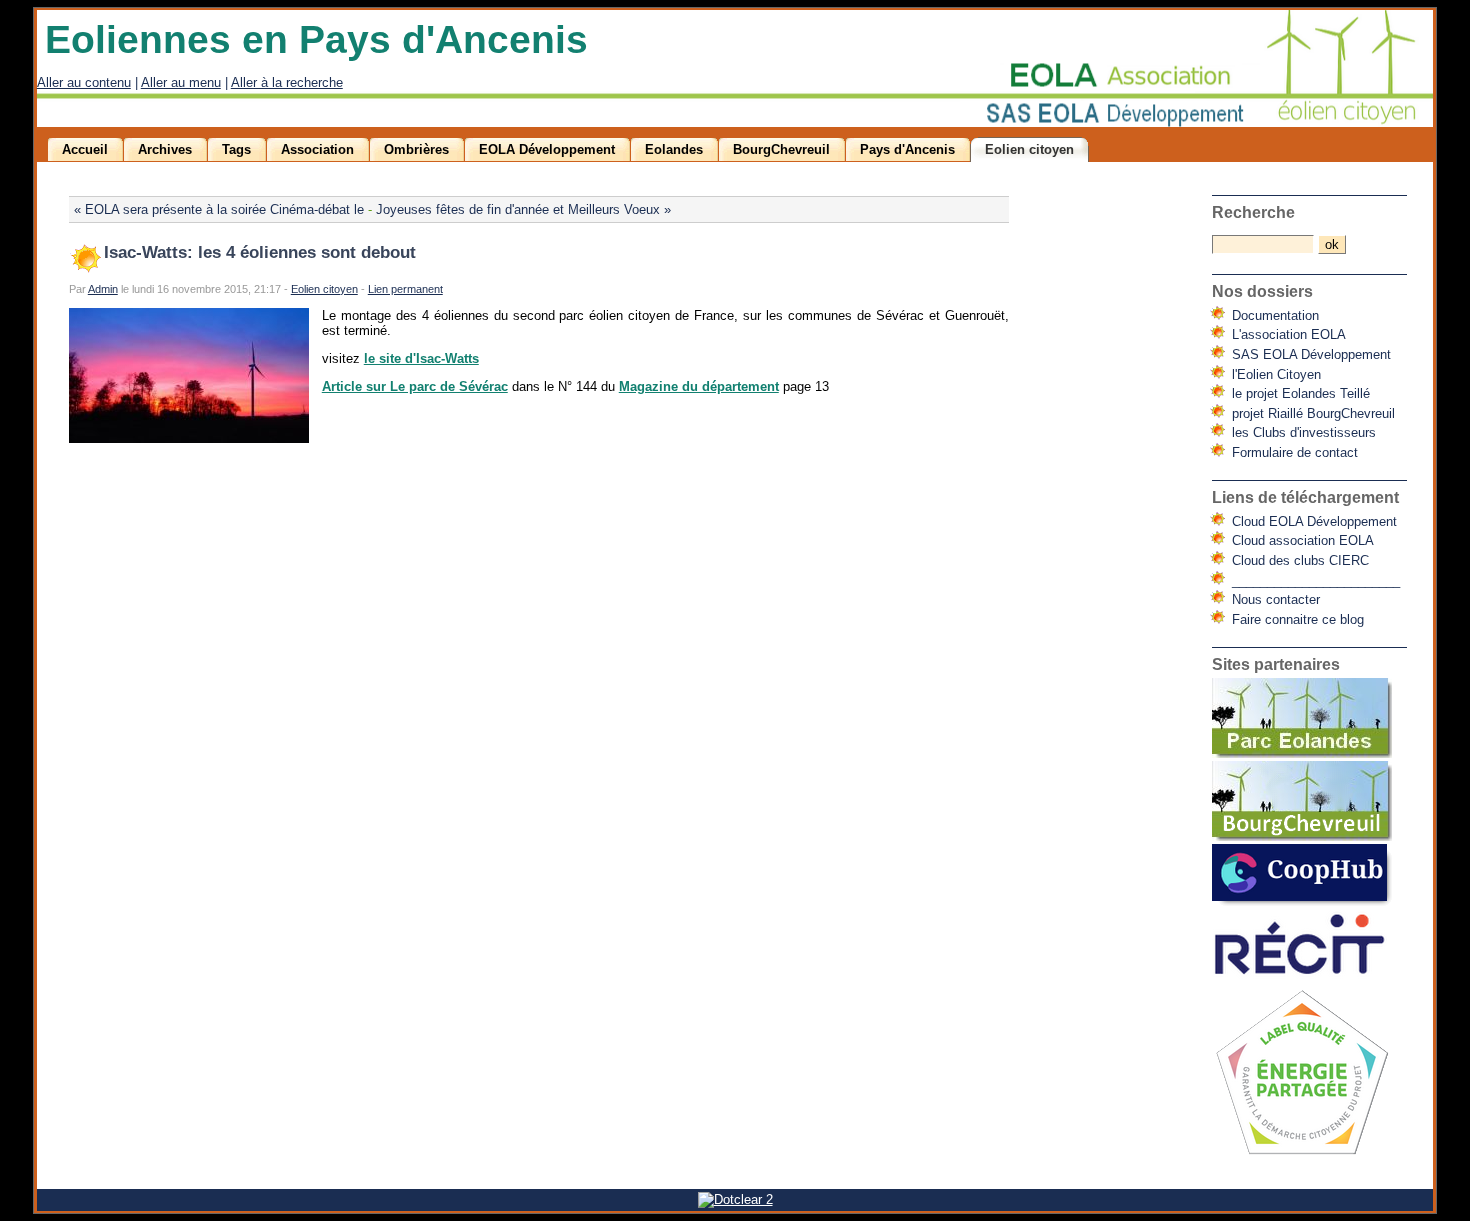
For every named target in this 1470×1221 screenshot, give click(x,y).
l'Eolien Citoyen (1276, 374)
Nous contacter (1276, 599)
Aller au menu (181, 82)
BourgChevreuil (781, 149)
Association (317, 149)
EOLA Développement (547, 149)
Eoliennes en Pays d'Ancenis (316, 39)
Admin (103, 289)
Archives (165, 149)
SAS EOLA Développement (1311, 354)
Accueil (85, 149)
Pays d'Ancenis (907, 149)
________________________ (1316, 580)
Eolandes (674, 149)
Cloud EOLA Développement (1314, 521)
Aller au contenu (84, 82)
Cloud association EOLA (1303, 540)
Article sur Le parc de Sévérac (415, 386)
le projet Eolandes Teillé (1301, 393)
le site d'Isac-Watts (421, 358)
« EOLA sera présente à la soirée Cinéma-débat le (219, 209)
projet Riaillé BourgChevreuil (1313, 413)
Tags (236, 149)
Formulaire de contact (1295, 452)
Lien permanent (405, 289)
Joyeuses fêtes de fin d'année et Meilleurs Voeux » (523, 209)
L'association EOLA (1289, 334)
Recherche (1253, 212)
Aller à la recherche (287, 82)
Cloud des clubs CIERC (1300, 560)
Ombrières (416, 149)
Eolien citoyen (1029, 149)
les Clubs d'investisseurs (1304, 432)
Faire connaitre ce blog (1298, 619)
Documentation (1275, 315)
